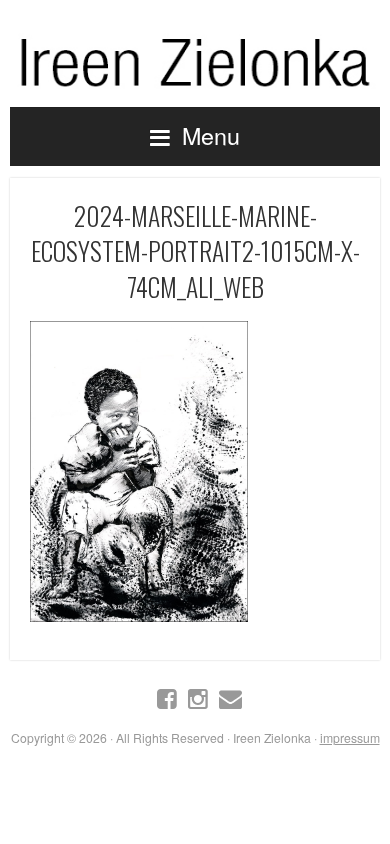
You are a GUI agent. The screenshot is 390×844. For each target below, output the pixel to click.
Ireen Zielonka (195, 57)
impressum (350, 737)
